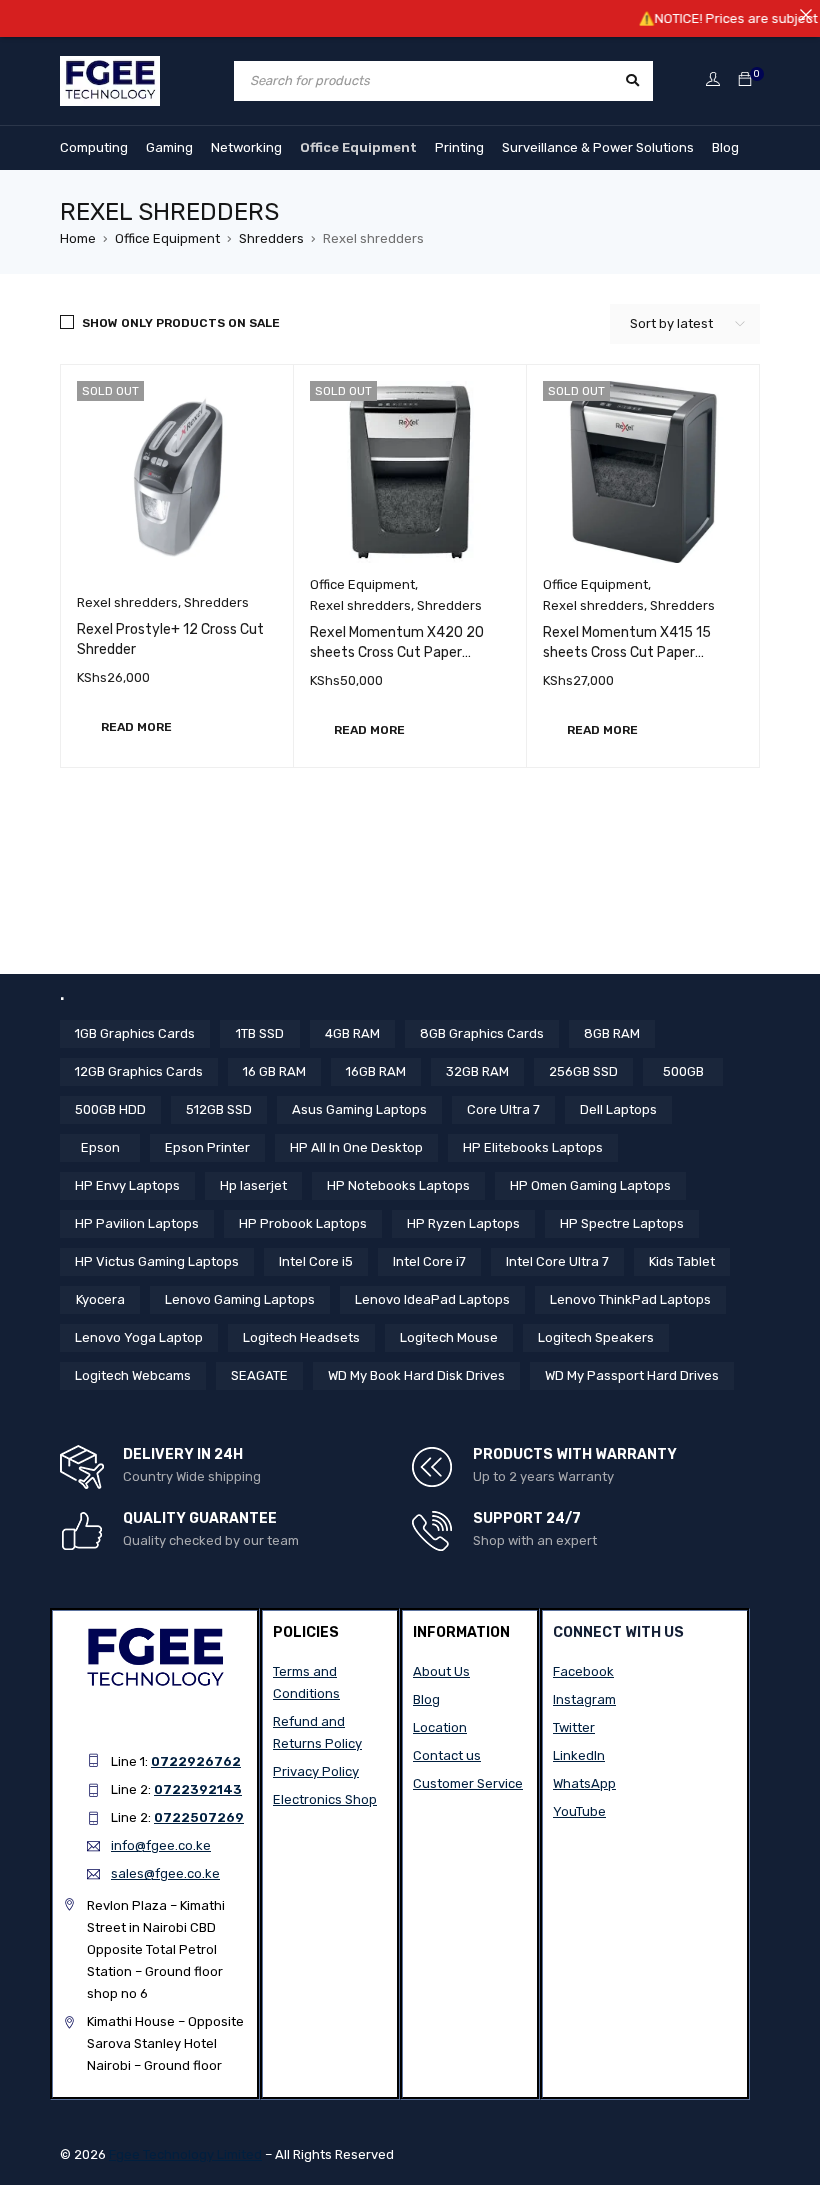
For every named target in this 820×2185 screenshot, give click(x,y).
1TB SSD (260, 1033)
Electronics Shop (325, 1799)
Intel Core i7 (429, 1261)
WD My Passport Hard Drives (632, 1375)
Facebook (583, 1671)
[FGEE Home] (110, 67)
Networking (246, 147)
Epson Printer (207, 1147)
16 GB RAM (274, 1071)
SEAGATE (259, 1375)
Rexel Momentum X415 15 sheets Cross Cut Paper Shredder (627, 652)
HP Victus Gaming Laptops (157, 1261)
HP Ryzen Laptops (463, 1223)
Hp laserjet (253, 1185)
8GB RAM (612, 1033)
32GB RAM (477, 1071)
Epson (100, 1147)
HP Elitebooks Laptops (533, 1147)
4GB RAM (352, 1033)
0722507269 (199, 1817)
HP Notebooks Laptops (398, 1185)
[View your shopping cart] (745, 80)
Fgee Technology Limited (185, 2154)
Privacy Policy (316, 1771)
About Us (441, 1671)
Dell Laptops (618, 1109)
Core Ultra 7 (503, 1109)
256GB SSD (583, 1071)
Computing (94, 147)
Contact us (447, 1755)
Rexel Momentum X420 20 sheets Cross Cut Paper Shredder (397, 652)
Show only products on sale (181, 323)
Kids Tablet (682, 1261)
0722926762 (196, 1761)
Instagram (584, 1699)
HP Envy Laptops (127, 1185)
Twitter (574, 1727)
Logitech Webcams (133, 1375)
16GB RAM (376, 1071)
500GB (683, 1071)
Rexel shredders (127, 602)
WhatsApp (584, 1783)
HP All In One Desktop (356, 1147)
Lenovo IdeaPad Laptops (432, 1299)
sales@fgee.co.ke (165, 1873)
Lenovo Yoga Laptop (139, 1337)
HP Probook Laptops (303, 1223)
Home (78, 238)
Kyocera (100, 1299)
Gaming (169, 147)
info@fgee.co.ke (161, 1845)
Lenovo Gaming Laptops (240, 1299)
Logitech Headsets (301, 1337)
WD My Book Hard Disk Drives (416, 1375)
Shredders (271, 238)
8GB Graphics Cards (482, 1033)
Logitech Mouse (449, 1337)
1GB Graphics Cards (135, 1033)
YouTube (579, 1811)
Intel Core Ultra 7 (557, 1261)
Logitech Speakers (596, 1337)
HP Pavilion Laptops (137, 1223)
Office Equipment (358, 147)
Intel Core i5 (316, 1261)
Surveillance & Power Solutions (598, 147)
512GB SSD (219, 1109)
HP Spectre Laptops (622, 1223)
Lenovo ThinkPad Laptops (630, 1299)
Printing (459, 147)
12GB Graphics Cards (139, 1071)
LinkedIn (579, 1755)
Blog (725, 147)
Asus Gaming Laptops (359, 1109)
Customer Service (468, 1783)
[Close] (805, 14)
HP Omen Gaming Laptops (590, 1185)
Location (440, 1727)
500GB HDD (110, 1109)
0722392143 (198, 1789)
